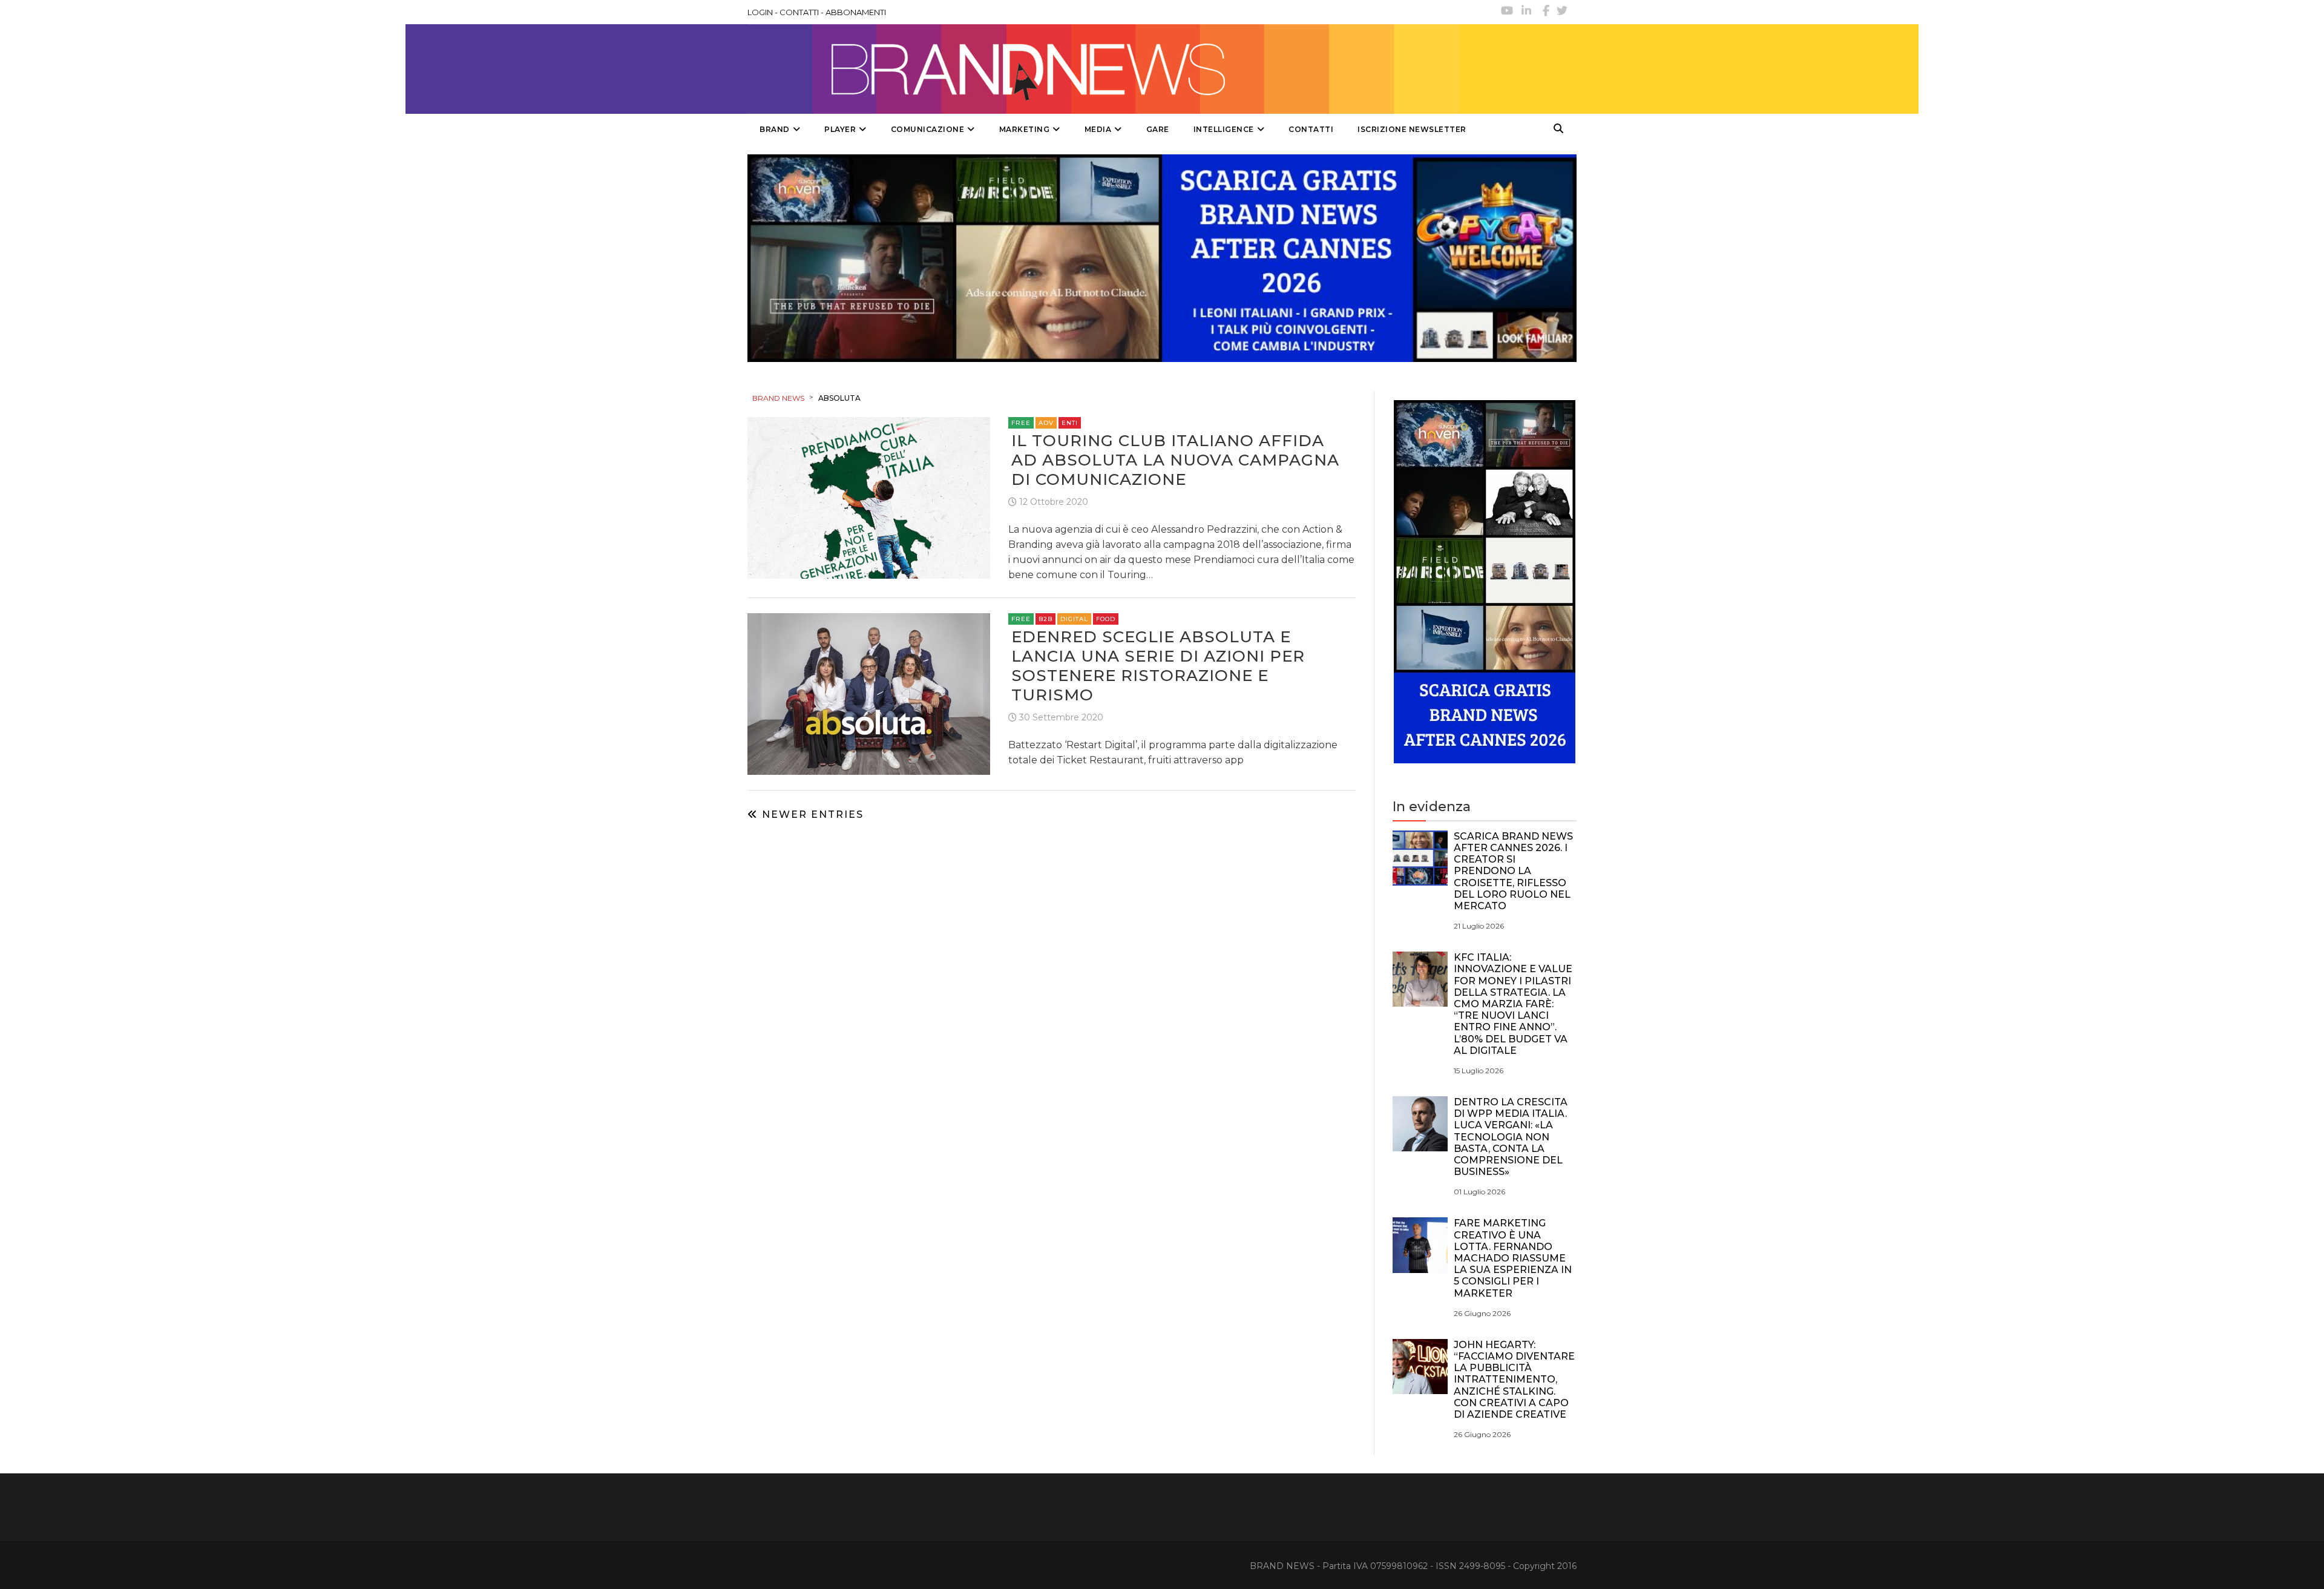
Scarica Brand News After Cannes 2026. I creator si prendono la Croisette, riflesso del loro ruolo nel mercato (1513, 871)
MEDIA (1098, 129)
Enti (1070, 423)
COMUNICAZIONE (928, 129)
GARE (1158, 129)
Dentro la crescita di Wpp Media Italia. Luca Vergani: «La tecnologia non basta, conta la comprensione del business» (1511, 1137)
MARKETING (1025, 129)
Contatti (1311, 129)
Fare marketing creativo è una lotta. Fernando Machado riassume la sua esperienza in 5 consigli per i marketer (1513, 1258)
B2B (1045, 619)
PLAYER (840, 129)
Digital (1074, 619)
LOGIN (760, 12)
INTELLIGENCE (1224, 129)
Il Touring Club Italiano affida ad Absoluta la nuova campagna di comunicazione (1175, 460)
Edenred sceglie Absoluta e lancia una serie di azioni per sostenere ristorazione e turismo (1158, 666)
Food (1106, 619)
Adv (1046, 423)
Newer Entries (811, 814)
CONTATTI (799, 12)
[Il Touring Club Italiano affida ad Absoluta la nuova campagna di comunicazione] (869, 497)
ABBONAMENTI (856, 12)
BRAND (775, 129)
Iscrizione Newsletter (1412, 129)
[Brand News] (1103, 69)
